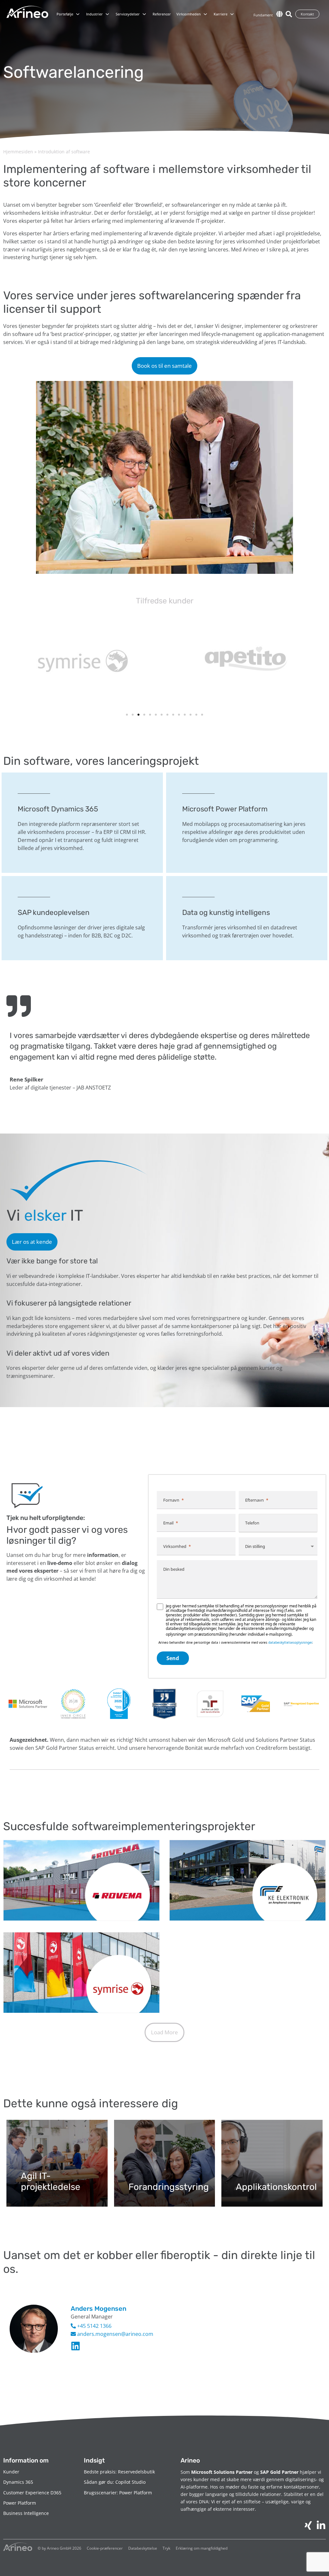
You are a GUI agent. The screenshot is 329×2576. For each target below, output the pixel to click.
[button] (127, 715)
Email (168, 1523)
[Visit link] (82, 823)
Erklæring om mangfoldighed (202, 2548)
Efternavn (254, 1500)
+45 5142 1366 (94, 2326)
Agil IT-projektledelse (51, 2181)
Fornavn (171, 1500)
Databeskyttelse (143, 2548)
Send (173, 1658)
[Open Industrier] (107, 14)
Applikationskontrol (276, 2187)
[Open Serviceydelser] (144, 14)
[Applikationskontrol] (272, 2163)
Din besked (174, 1569)
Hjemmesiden (18, 152)
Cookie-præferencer (105, 2548)
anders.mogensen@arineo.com (115, 2334)
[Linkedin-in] (76, 2346)
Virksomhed (175, 1546)
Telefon (252, 1523)
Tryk (166, 2548)
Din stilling (255, 1546)
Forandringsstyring (169, 2187)
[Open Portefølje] (78, 14)
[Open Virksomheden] (205, 14)
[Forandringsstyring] (165, 2163)
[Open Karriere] (232, 14)
